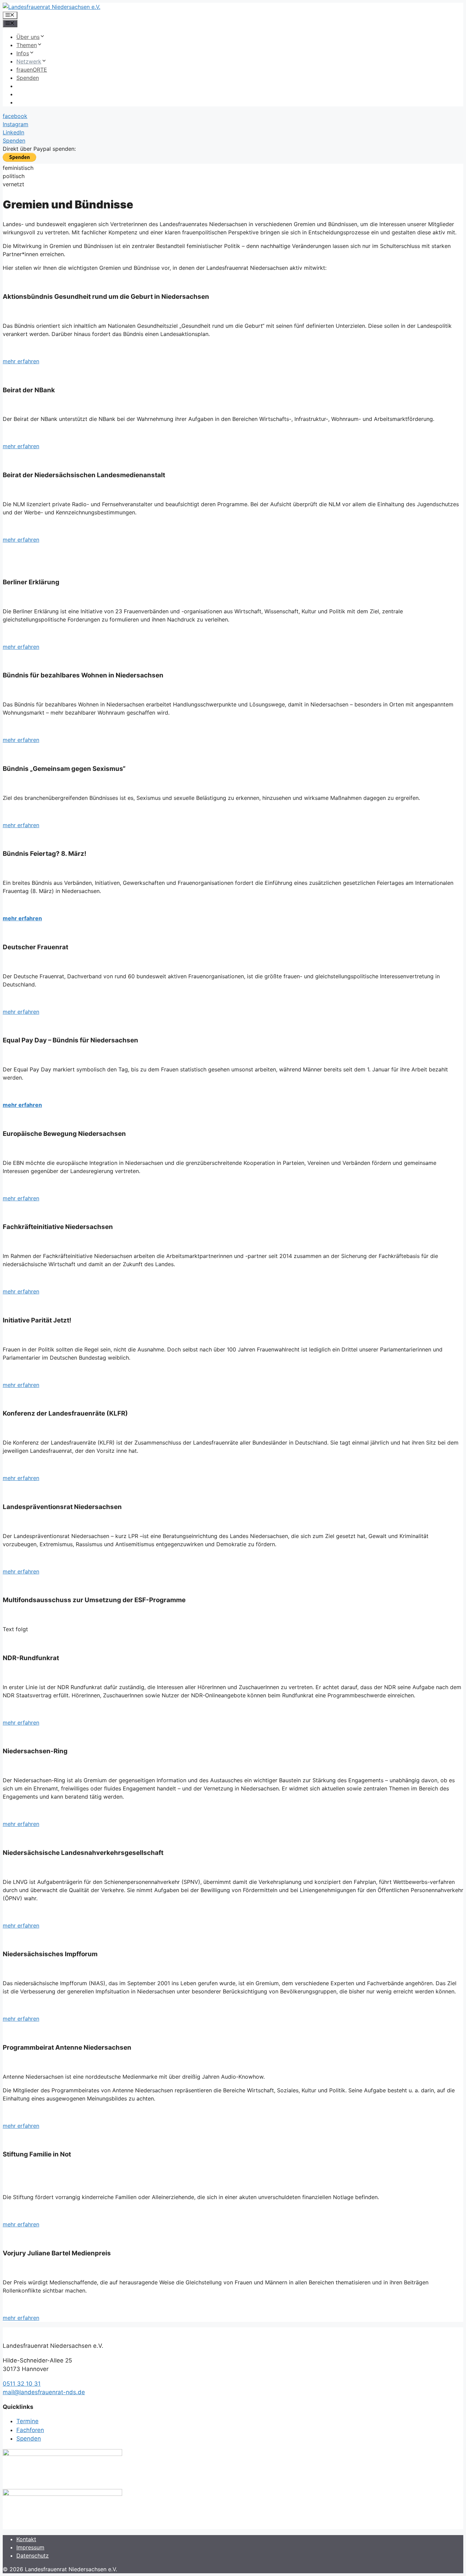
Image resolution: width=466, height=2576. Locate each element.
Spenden (28, 78)
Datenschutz (33, 2556)
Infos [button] (23, 53)
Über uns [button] (28, 37)
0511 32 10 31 (22, 2384)
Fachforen (30, 2430)
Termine (27, 2421)
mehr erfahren (21, 361)
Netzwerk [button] (29, 61)
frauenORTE (32, 70)
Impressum (30, 2547)
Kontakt (26, 2539)
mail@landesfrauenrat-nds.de (44, 2392)
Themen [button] (27, 45)
